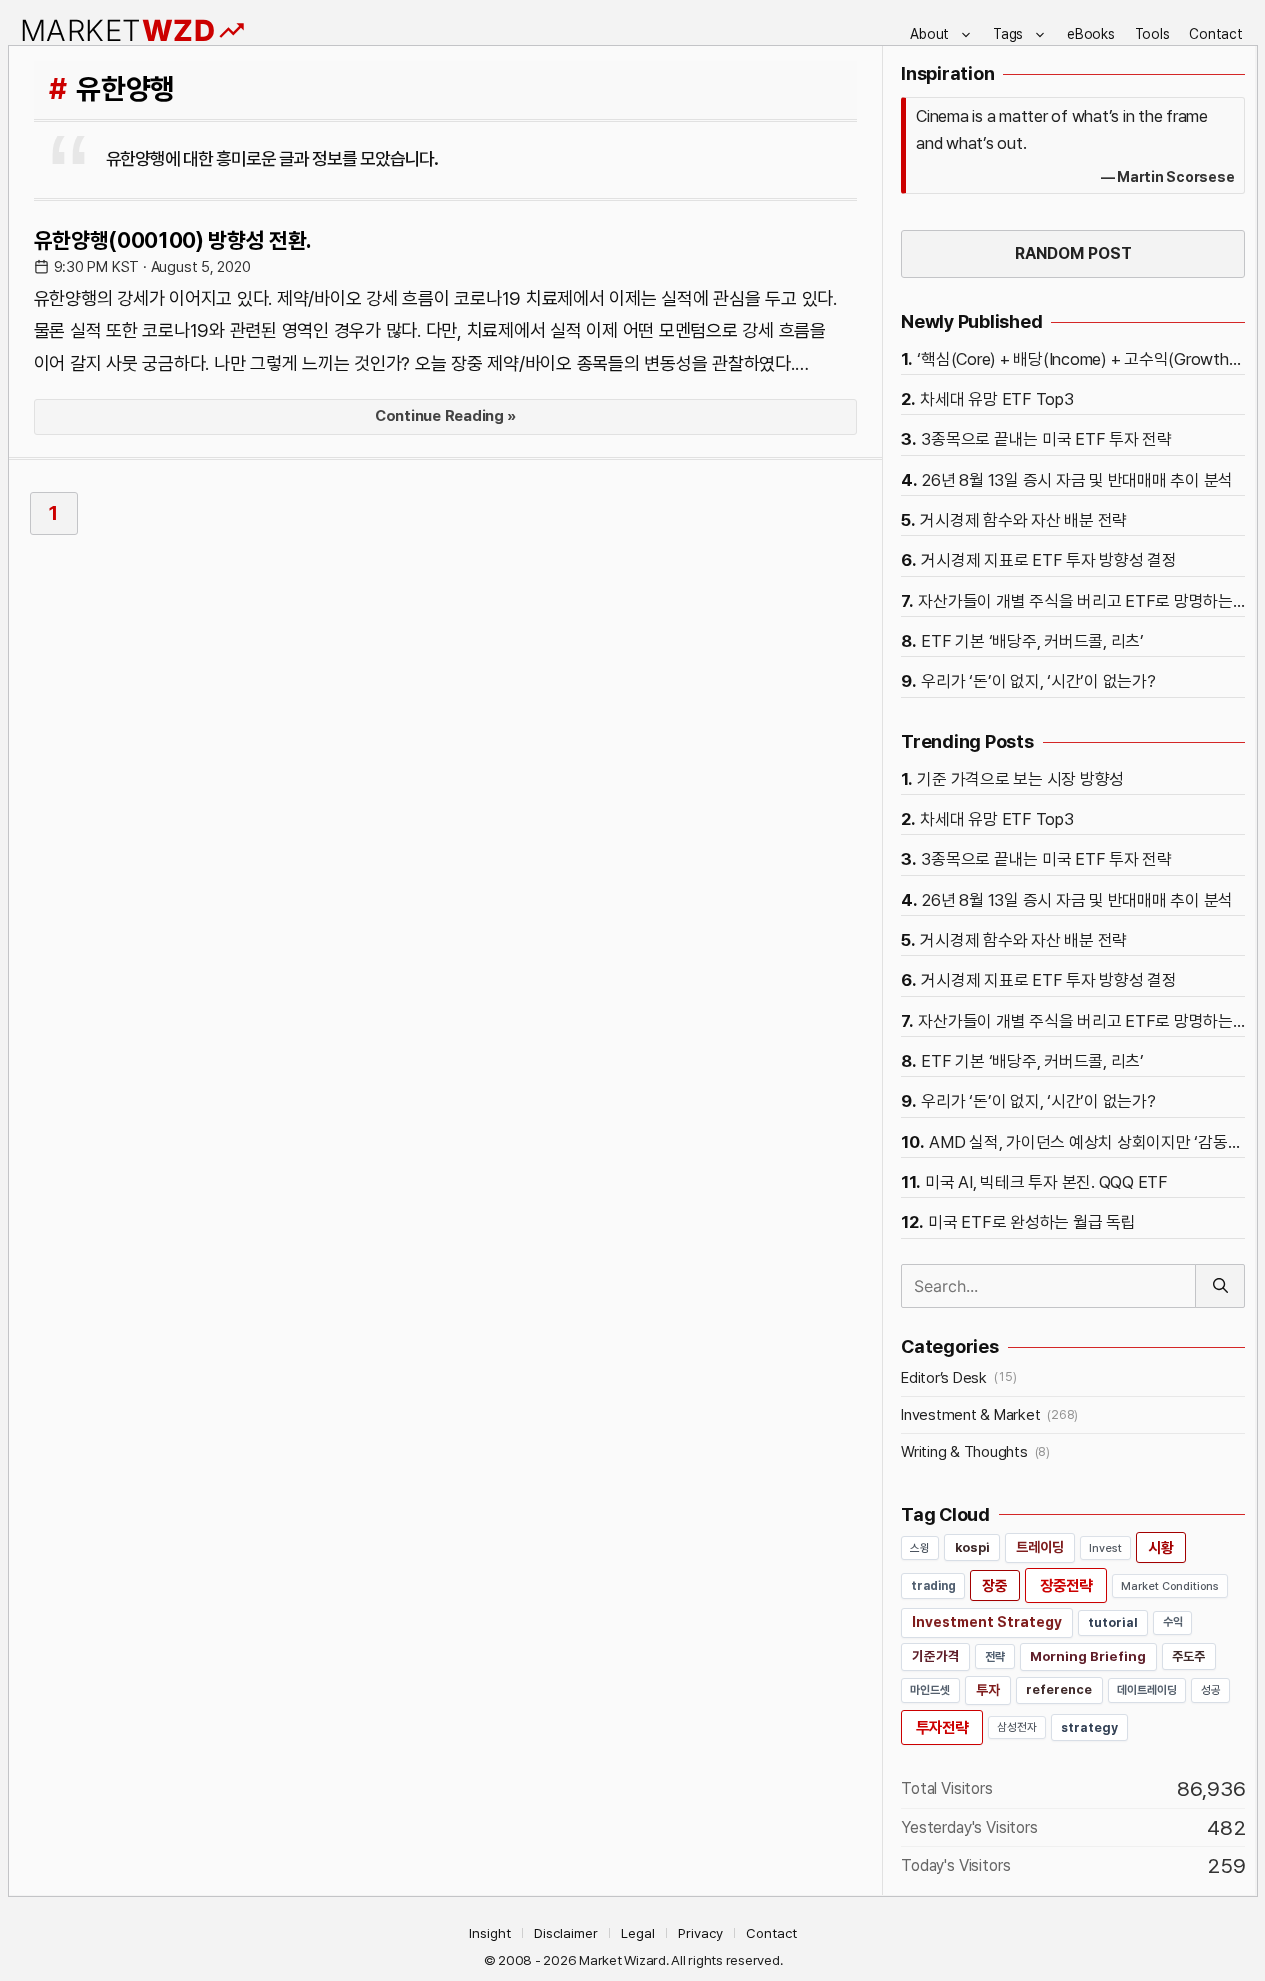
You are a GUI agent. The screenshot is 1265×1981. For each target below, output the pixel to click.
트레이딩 (1040, 1547)
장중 (995, 1586)
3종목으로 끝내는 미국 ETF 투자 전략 (1046, 439)
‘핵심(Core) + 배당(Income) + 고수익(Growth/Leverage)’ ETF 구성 (1081, 359)
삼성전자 (1017, 1727)
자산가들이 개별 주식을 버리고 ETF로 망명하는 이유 (1081, 601)
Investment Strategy (987, 1622)
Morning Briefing (1088, 1656)
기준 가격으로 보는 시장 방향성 (1020, 779)
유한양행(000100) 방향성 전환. (173, 240)
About (929, 34)
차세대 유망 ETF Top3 (996, 399)
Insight (490, 1933)
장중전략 (1066, 1585)
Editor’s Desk (944, 1378)
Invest (1105, 1548)
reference (1059, 1689)
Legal (638, 1933)
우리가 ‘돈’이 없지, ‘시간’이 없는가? (1038, 681)
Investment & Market (970, 1415)
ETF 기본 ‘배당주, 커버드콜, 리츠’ (1032, 641)
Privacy (700, 1933)
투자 (988, 1690)
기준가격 (936, 1656)
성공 (1211, 1690)
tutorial (1113, 1622)
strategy (1089, 1727)
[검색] (1220, 1286)
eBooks (1091, 34)
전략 (995, 1656)
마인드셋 (931, 1690)
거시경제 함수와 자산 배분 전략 (1023, 520)
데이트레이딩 (1147, 1690)
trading (933, 1585)
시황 (1161, 1548)
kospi (972, 1547)
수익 (1173, 1622)
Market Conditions (1170, 1586)
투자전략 (942, 1727)
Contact (1215, 34)
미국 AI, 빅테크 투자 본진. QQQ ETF (1046, 1182)
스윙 (920, 1548)
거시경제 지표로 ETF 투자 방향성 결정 (1049, 560)
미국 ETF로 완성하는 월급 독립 (1032, 1222)
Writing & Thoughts (964, 1452)
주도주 (1188, 1656)
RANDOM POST (1073, 253)
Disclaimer (566, 1933)
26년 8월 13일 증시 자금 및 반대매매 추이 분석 (1077, 480)
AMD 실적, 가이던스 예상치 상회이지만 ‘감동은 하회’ (1087, 1142)
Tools (1152, 34)
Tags (1008, 34)
